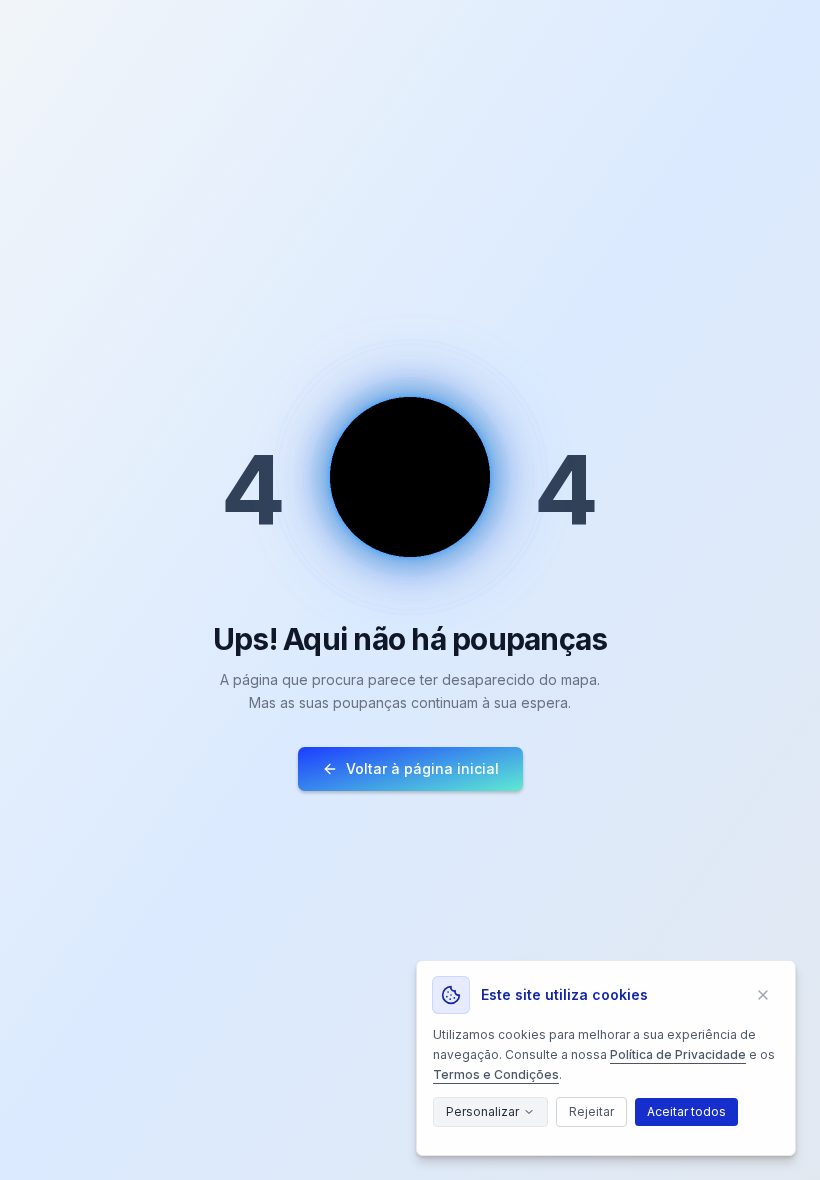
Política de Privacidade (678, 1054)
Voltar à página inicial (422, 768)
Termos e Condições (496, 1074)
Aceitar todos (686, 1111)
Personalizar (482, 1111)
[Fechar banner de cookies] (763, 995)
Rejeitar (591, 1111)
